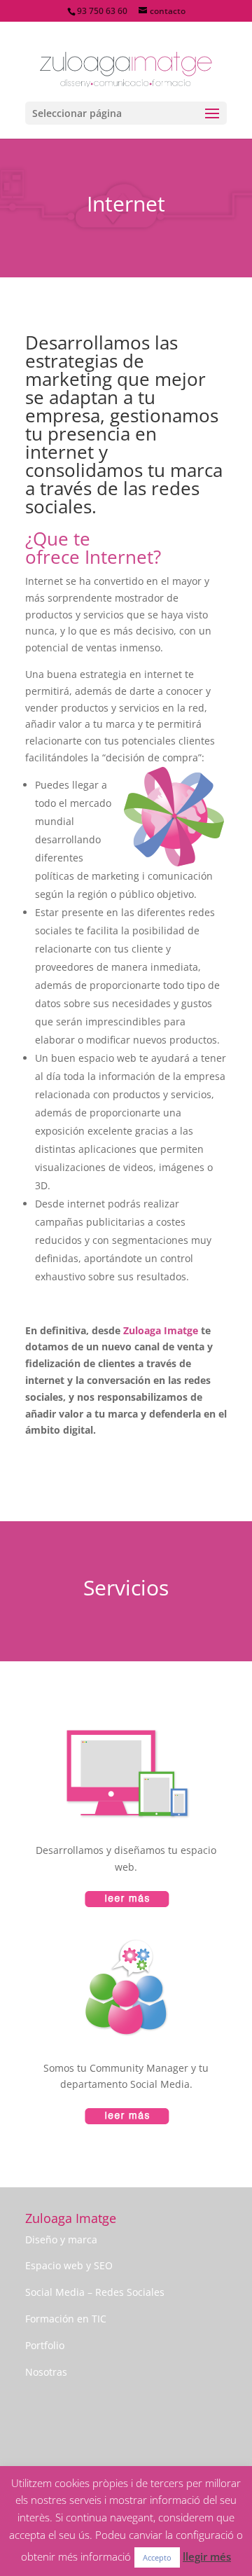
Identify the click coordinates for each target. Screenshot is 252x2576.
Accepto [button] (157, 2557)
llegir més (207, 2556)
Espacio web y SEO (69, 2265)
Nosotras (46, 2372)
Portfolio (45, 2345)
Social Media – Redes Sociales (95, 2292)
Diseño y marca (61, 2239)
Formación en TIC (66, 2319)
